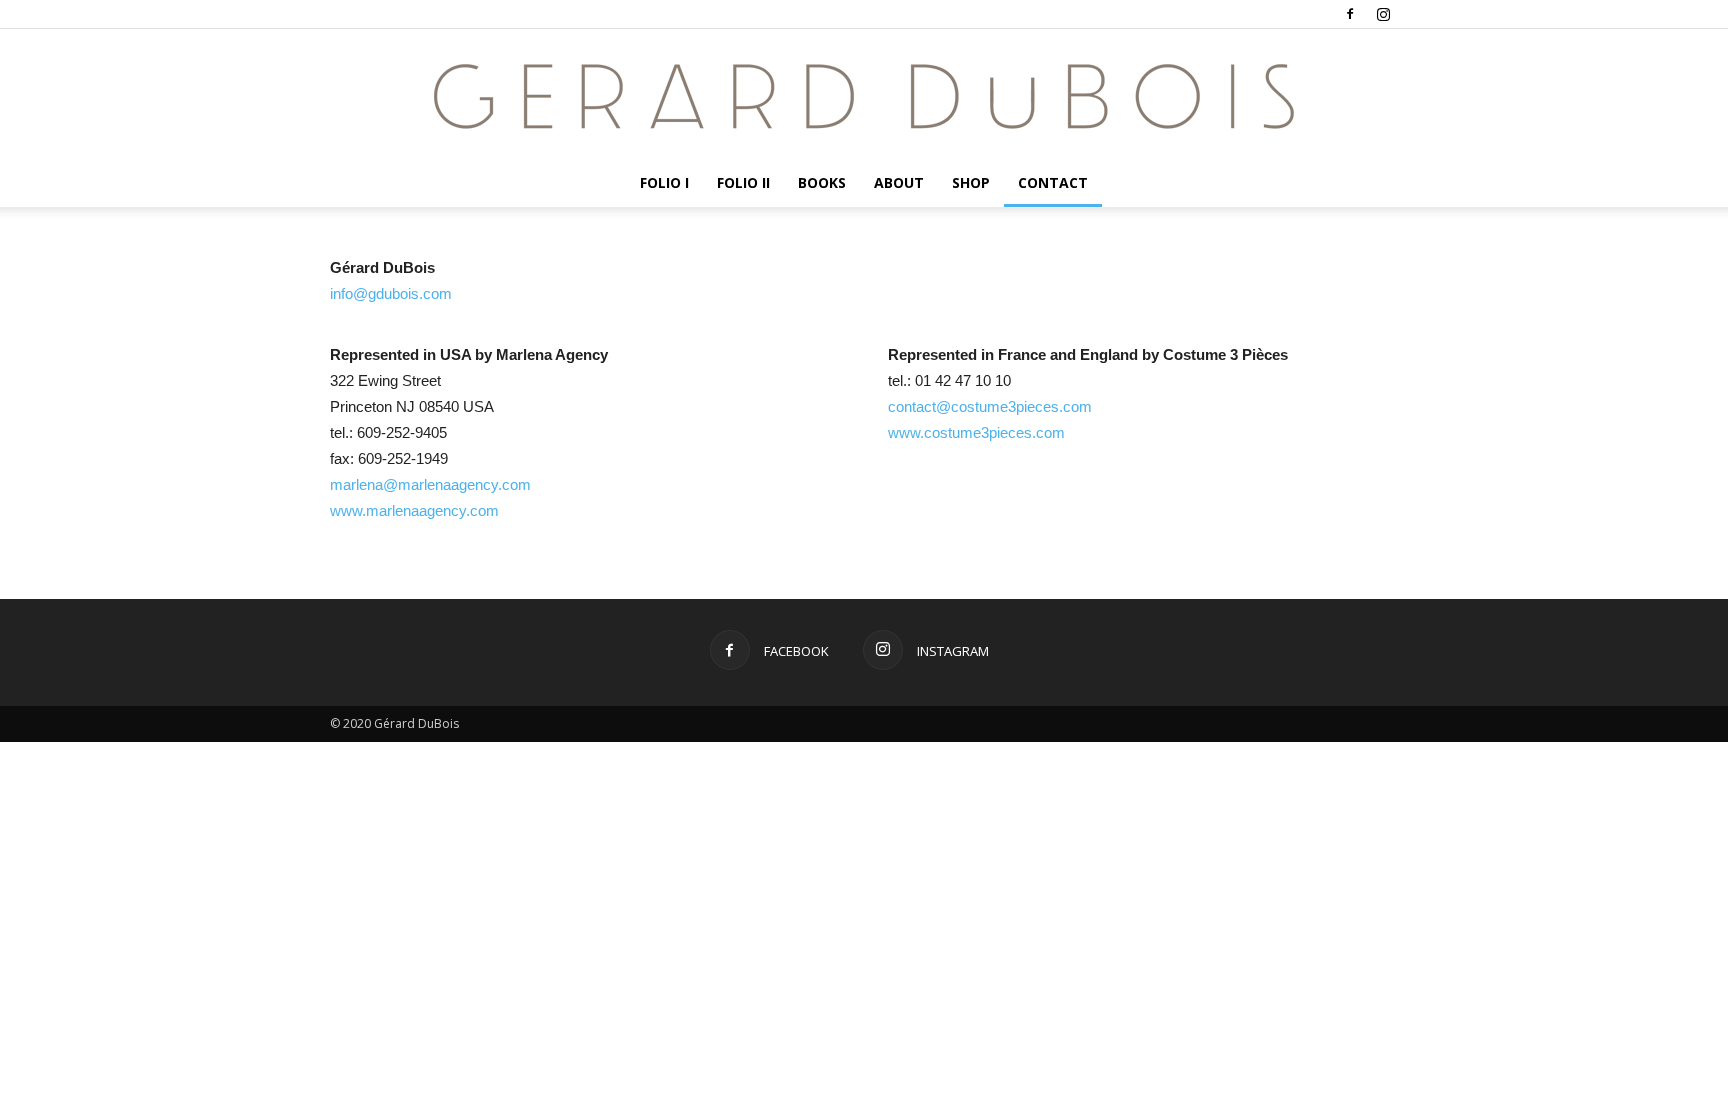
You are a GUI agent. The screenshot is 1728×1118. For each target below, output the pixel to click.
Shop (971, 182)
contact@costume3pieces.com (990, 406)
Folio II (743, 182)
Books (822, 182)
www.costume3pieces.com (976, 432)
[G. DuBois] (864, 95)
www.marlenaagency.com (414, 510)
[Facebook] (1350, 14)
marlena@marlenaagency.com (430, 484)
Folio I (664, 182)
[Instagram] (1383, 14)
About (899, 182)
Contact (1053, 182)
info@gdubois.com (391, 293)
